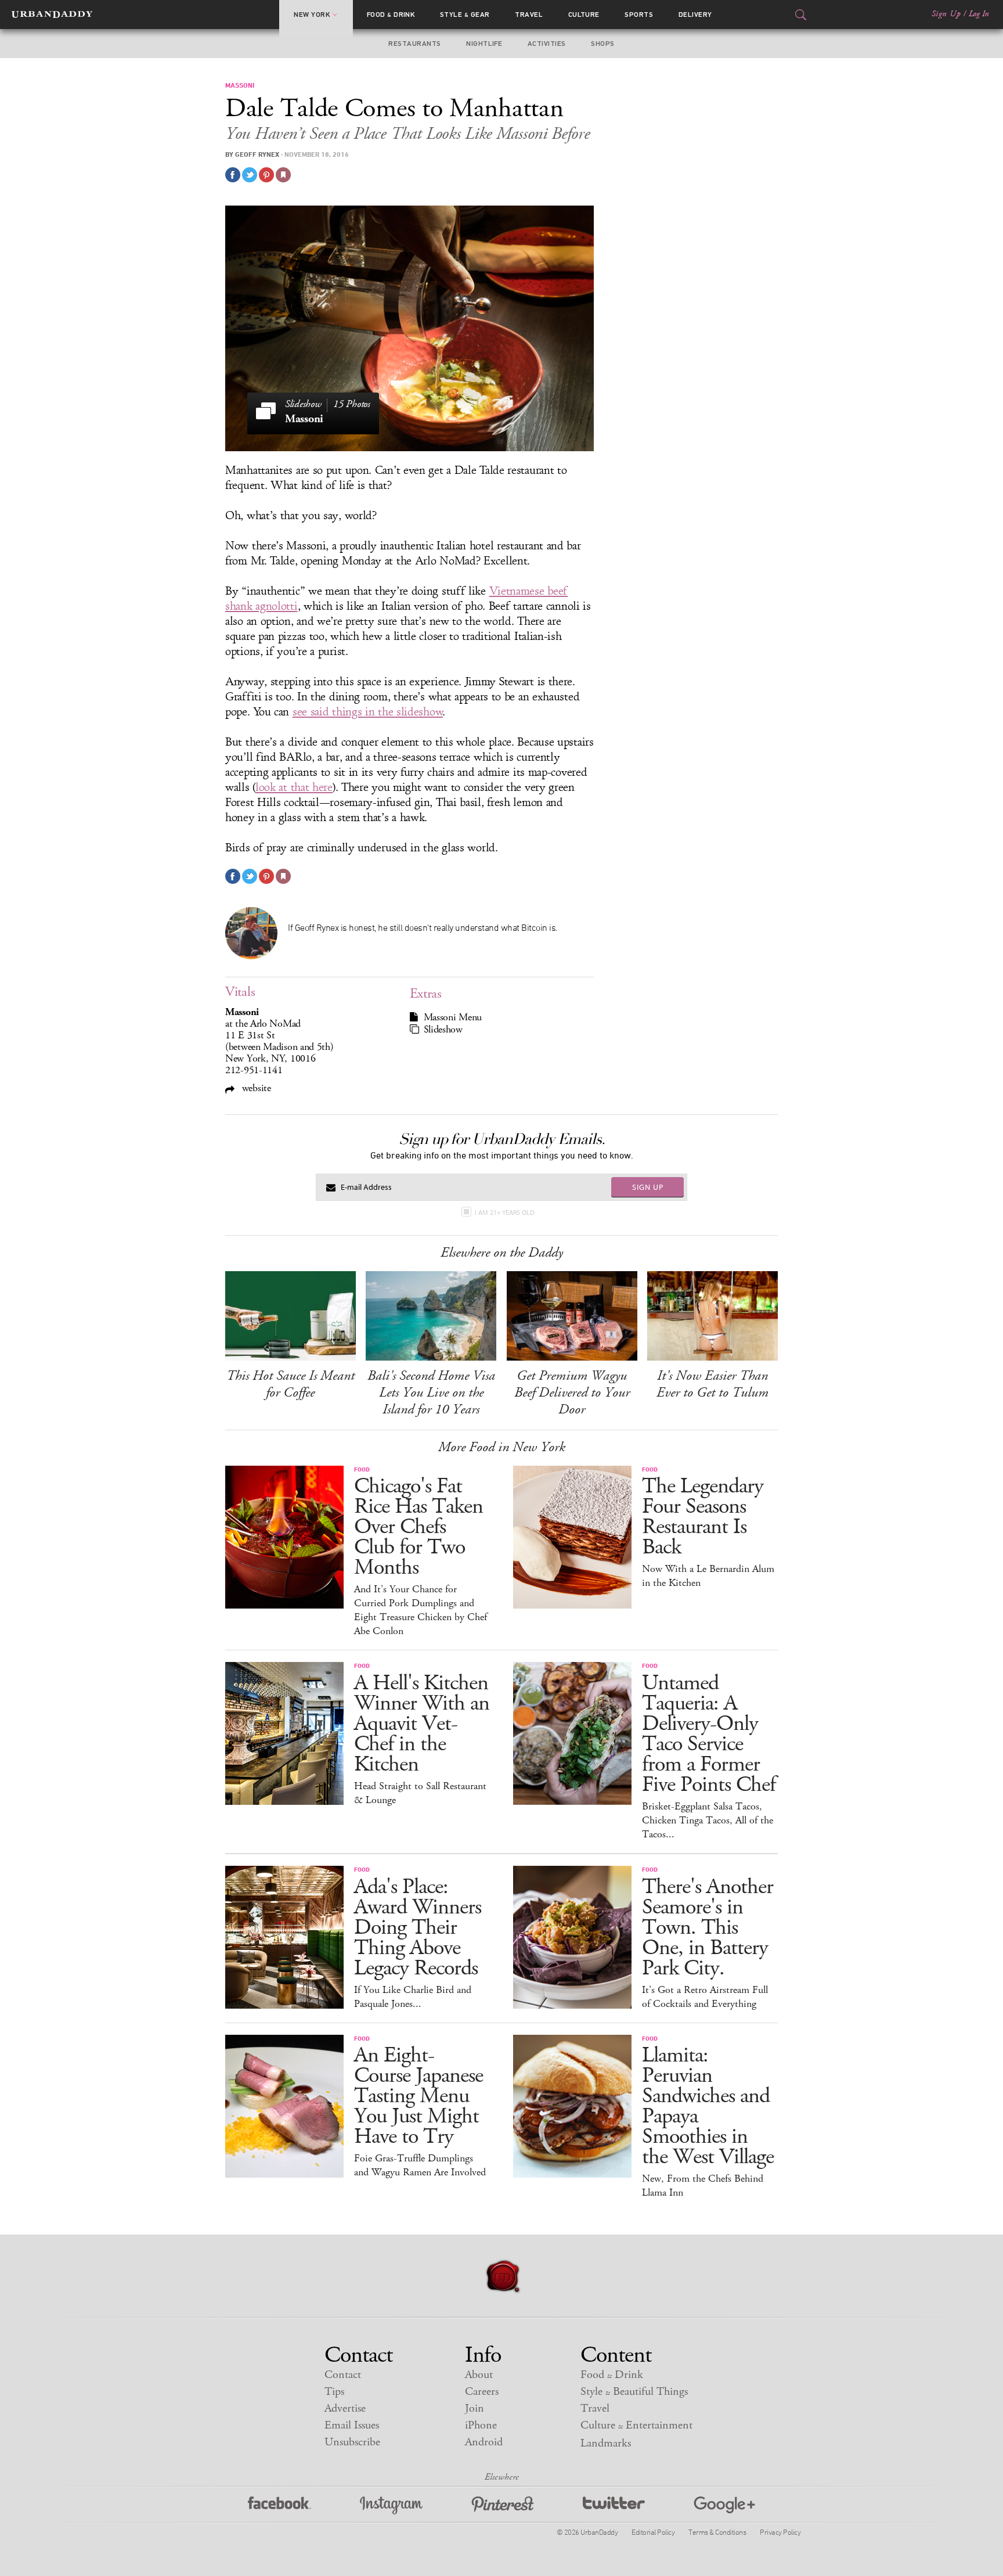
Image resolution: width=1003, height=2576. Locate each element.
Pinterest (503, 2505)
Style (465, 15)
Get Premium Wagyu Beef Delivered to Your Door (572, 1393)
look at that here (294, 787)
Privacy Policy (780, 2532)
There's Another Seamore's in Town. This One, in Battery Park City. (708, 1928)
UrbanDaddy (52, 15)
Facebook (279, 2505)
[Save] (283, 175)
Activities (547, 44)
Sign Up (946, 14)
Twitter (614, 2505)
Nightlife (484, 44)
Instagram (391, 2505)
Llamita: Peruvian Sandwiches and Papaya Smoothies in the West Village (708, 2106)
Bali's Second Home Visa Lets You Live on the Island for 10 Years (431, 1393)
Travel (529, 15)
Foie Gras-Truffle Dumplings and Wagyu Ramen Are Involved (420, 2165)
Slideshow (443, 1030)
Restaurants (414, 44)
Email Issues (352, 2425)
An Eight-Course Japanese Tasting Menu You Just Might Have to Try (418, 2096)
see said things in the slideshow (368, 712)
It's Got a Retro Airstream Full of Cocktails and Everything (705, 1997)
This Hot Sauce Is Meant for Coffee (291, 1384)
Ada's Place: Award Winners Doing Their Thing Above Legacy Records (418, 1928)
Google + (724, 2505)
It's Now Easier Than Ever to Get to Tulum (712, 1384)
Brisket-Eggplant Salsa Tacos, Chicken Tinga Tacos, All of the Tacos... (708, 1821)
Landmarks (606, 2443)
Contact (343, 2375)
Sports (639, 15)
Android (484, 2442)
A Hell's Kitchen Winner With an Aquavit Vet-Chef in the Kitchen (422, 1724)
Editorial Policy (653, 2532)
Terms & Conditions (717, 2532)
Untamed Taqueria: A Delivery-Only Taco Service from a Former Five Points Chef (709, 1734)
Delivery (695, 15)
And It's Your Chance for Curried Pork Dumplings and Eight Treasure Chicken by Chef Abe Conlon (421, 1610)
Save (266, 175)
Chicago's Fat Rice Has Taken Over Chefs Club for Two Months (418, 1527)
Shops (602, 44)
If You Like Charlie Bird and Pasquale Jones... (413, 1997)
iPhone (481, 2425)
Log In (979, 14)
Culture (584, 15)
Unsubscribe (352, 2442)
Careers (482, 2392)
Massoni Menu (453, 1017)
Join (475, 2408)
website (255, 1088)
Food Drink (391, 15)
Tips (334, 2392)
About (479, 2375)
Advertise (345, 2408)
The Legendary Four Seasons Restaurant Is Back (703, 1517)
